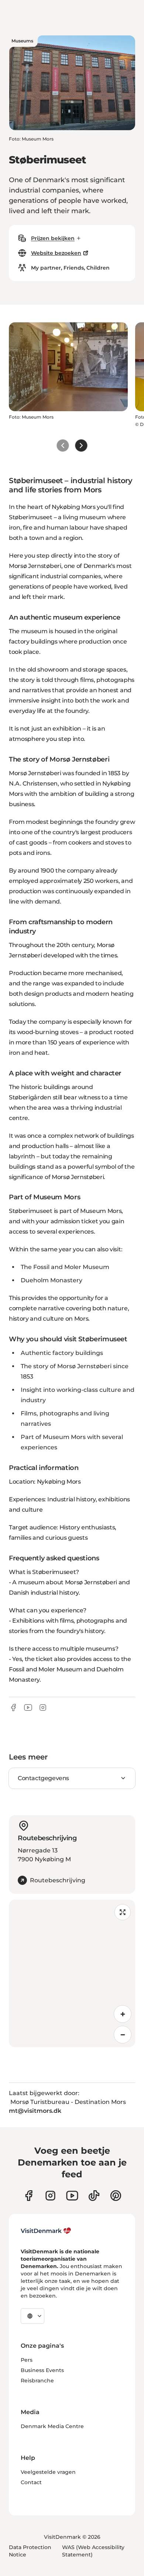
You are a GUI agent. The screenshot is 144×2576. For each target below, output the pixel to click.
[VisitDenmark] (46, 2231)
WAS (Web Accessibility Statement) (93, 2551)
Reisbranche (37, 2381)
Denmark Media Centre (52, 2426)
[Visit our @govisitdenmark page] (94, 2196)
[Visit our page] (50, 2196)
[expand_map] (123, 1912)
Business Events (42, 2370)
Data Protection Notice (30, 2551)
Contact (31, 2482)
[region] (72, 1973)
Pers (27, 2360)
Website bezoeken (56, 253)
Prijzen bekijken (53, 238)
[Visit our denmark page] (29, 2196)
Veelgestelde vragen (48, 2472)
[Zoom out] (123, 2035)
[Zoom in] (123, 2014)
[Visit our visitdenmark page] (72, 2196)
